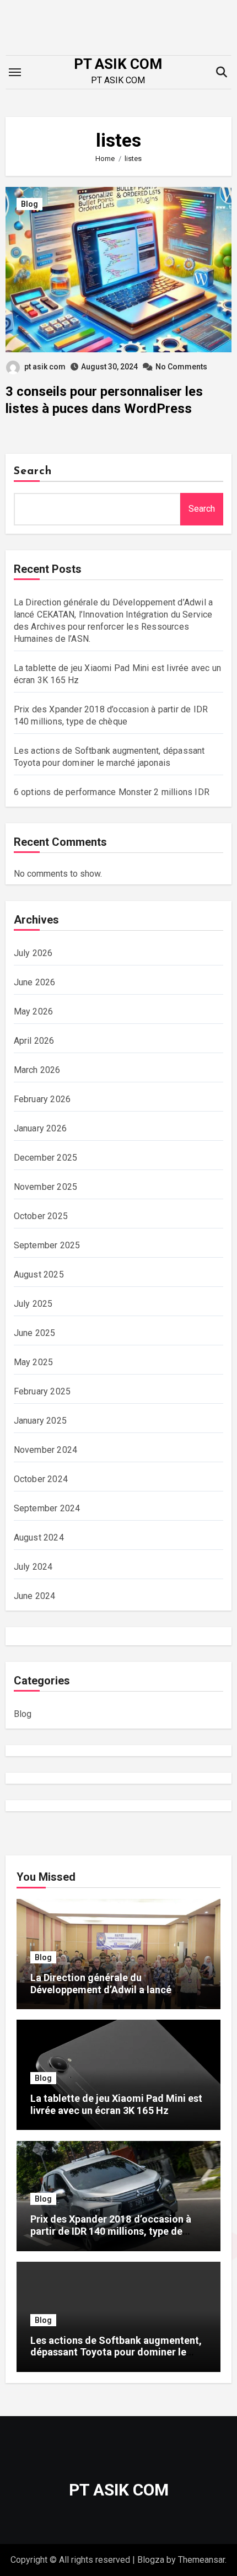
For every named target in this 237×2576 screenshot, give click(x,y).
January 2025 (40, 1421)
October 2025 (41, 1216)
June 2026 (35, 982)
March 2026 (37, 1070)
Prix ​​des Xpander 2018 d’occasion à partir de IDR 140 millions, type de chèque (111, 2231)
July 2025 (33, 1304)
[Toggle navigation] (15, 72)
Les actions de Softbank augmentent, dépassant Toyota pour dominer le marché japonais (116, 2352)
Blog (29, 204)
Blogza (151, 2560)
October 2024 (41, 1479)
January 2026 (40, 1128)
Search (33, 471)
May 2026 (34, 1011)
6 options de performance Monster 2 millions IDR (112, 792)
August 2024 (39, 1537)
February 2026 (42, 1099)
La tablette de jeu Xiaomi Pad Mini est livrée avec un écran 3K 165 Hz (116, 2104)
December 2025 (46, 1158)
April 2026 (34, 1041)
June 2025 (35, 1333)
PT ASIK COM (118, 64)
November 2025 (46, 1187)
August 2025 (39, 1274)
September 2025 (47, 1245)
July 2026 (33, 953)
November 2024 (46, 1450)
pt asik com (45, 367)
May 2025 (34, 1362)
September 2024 (47, 1508)
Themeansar (201, 2560)
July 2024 (33, 1567)
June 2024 (35, 1596)
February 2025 (42, 1391)
